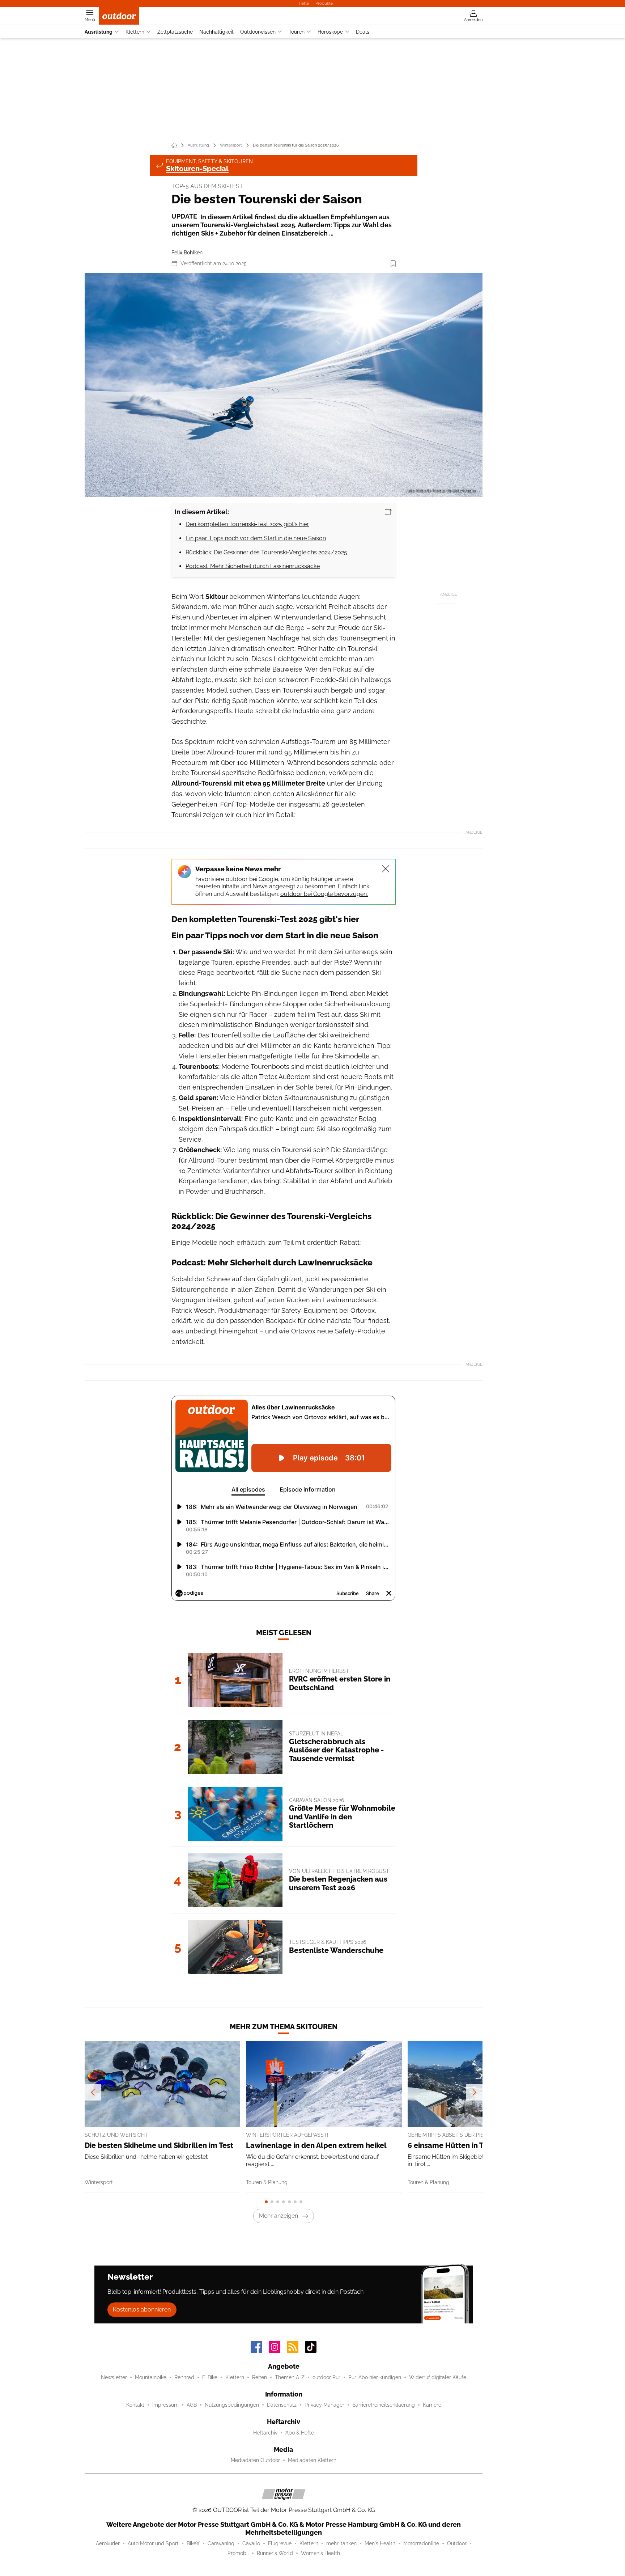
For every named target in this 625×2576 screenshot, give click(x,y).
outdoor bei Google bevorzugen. (324, 894)
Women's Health (320, 2553)
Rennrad (184, 2377)
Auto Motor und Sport (153, 2543)
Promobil (238, 2553)
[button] (284, 385)
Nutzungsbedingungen (232, 2405)
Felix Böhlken (187, 253)
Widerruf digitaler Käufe (438, 2377)
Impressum (165, 2405)
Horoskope (330, 32)
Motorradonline (421, 2543)
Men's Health (380, 2543)
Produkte (324, 3)
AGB (192, 2405)
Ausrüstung (99, 32)
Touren (297, 32)
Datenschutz (282, 2405)
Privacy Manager (324, 2405)
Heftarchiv (265, 2433)
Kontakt (135, 2405)
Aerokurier (108, 2543)
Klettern (135, 32)
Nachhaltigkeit (216, 32)
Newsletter (114, 2377)
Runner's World (275, 2553)
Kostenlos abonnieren (142, 2309)
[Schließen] (386, 869)
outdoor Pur (326, 2377)
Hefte (304, 3)
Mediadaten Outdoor (255, 2460)
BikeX (193, 2543)
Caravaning (221, 2543)
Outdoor (457, 2543)
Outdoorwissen (258, 32)
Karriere (432, 2405)
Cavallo (251, 2543)
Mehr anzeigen (279, 2216)
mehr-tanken (341, 2543)
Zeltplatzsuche (175, 32)
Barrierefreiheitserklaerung (384, 2405)
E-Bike (210, 2377)
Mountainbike (151, 2377)
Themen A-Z (290, 2377)
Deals (363, 32)
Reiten (260, 2377)
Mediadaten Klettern (312, 2460)
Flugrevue (280, 2543)
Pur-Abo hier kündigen (375, 2377)
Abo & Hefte (300, 2433)
